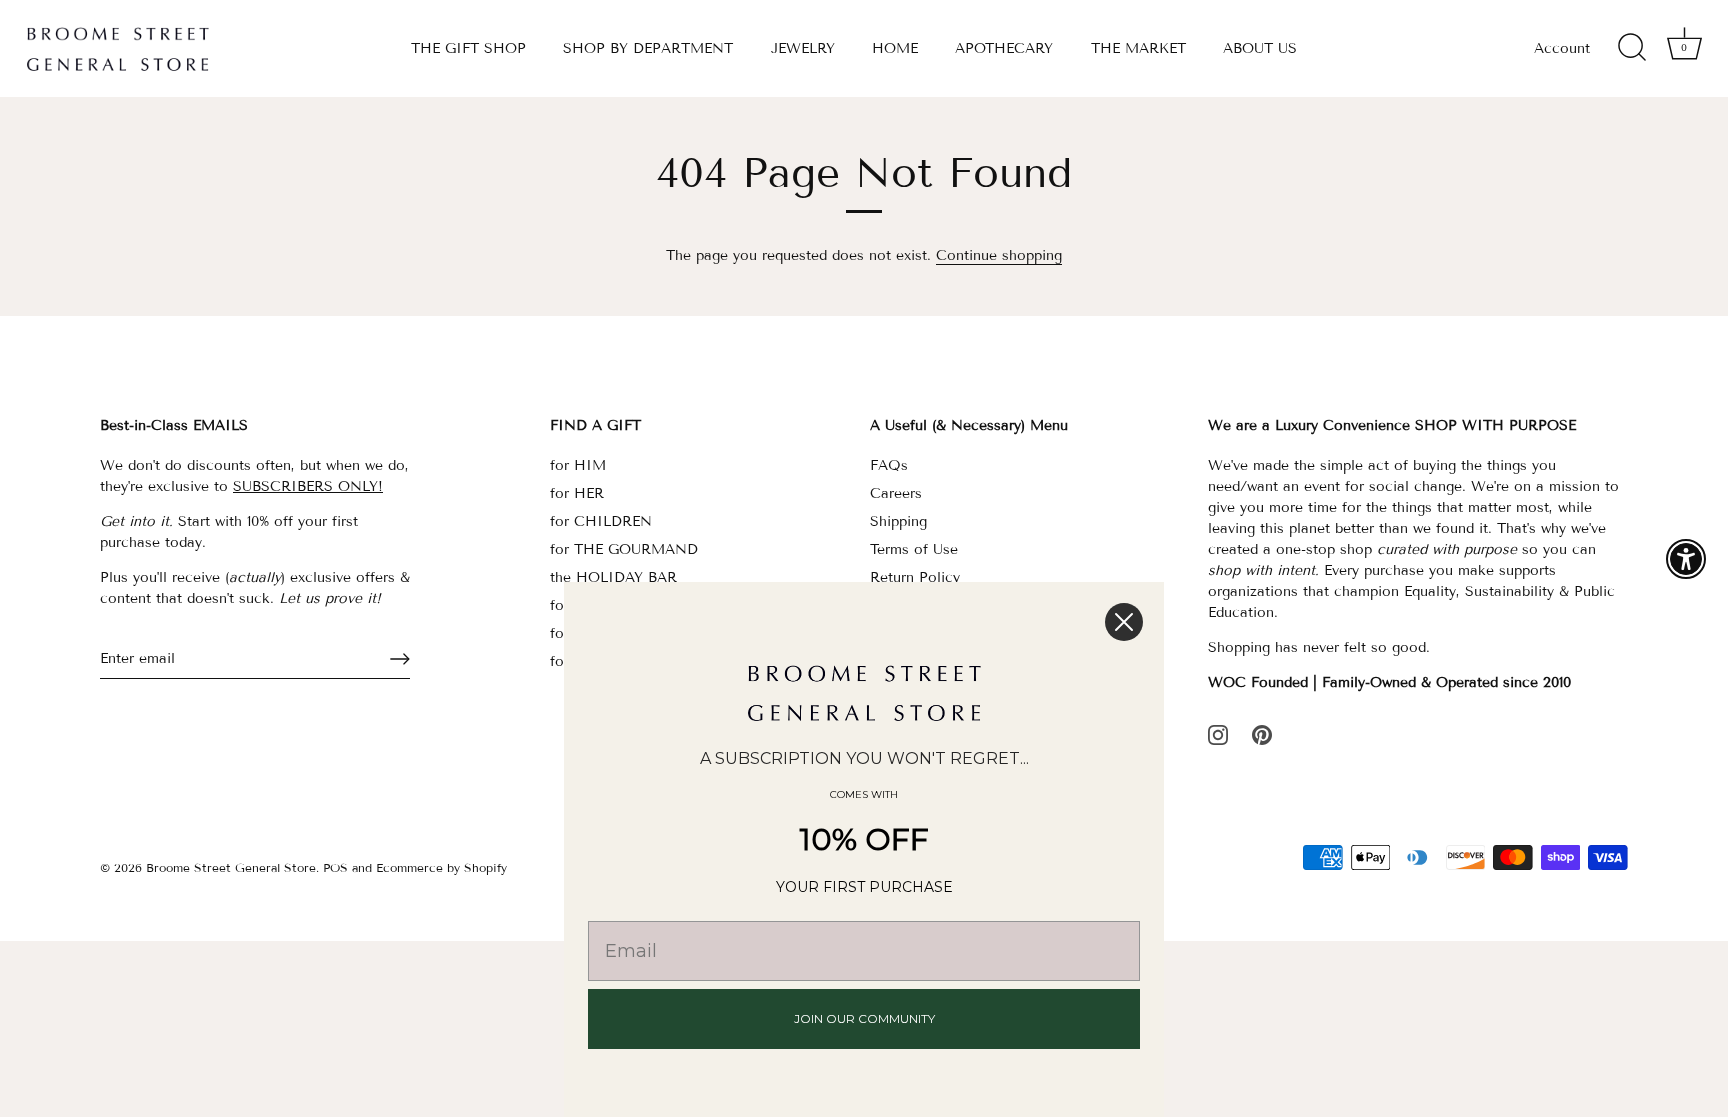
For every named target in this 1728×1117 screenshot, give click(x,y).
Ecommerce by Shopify (441, 867)
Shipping (898, 521)
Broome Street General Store (231, 867)
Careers (896, 493)
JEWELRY (803, 48)
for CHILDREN (601, 521)
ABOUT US (1260, 48)
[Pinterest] (1262, 733)
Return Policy (915, 577)
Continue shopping (999, 255)
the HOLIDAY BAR (613, 577)
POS (335, 867)
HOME (895, 48)
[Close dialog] (1124, 622)
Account (1562, 48)
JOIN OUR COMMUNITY (864, 1018)
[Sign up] (400, 659)
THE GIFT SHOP (468, 48)
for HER (577, 493)
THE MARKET (1138, 48)
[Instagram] (1218, 733)
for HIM (578, 465)
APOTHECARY (1004, 48)
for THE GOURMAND (624, 549)
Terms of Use (914, 549)
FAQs (889, 465)
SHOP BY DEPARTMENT (648, 48)
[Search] (1632, 48)
